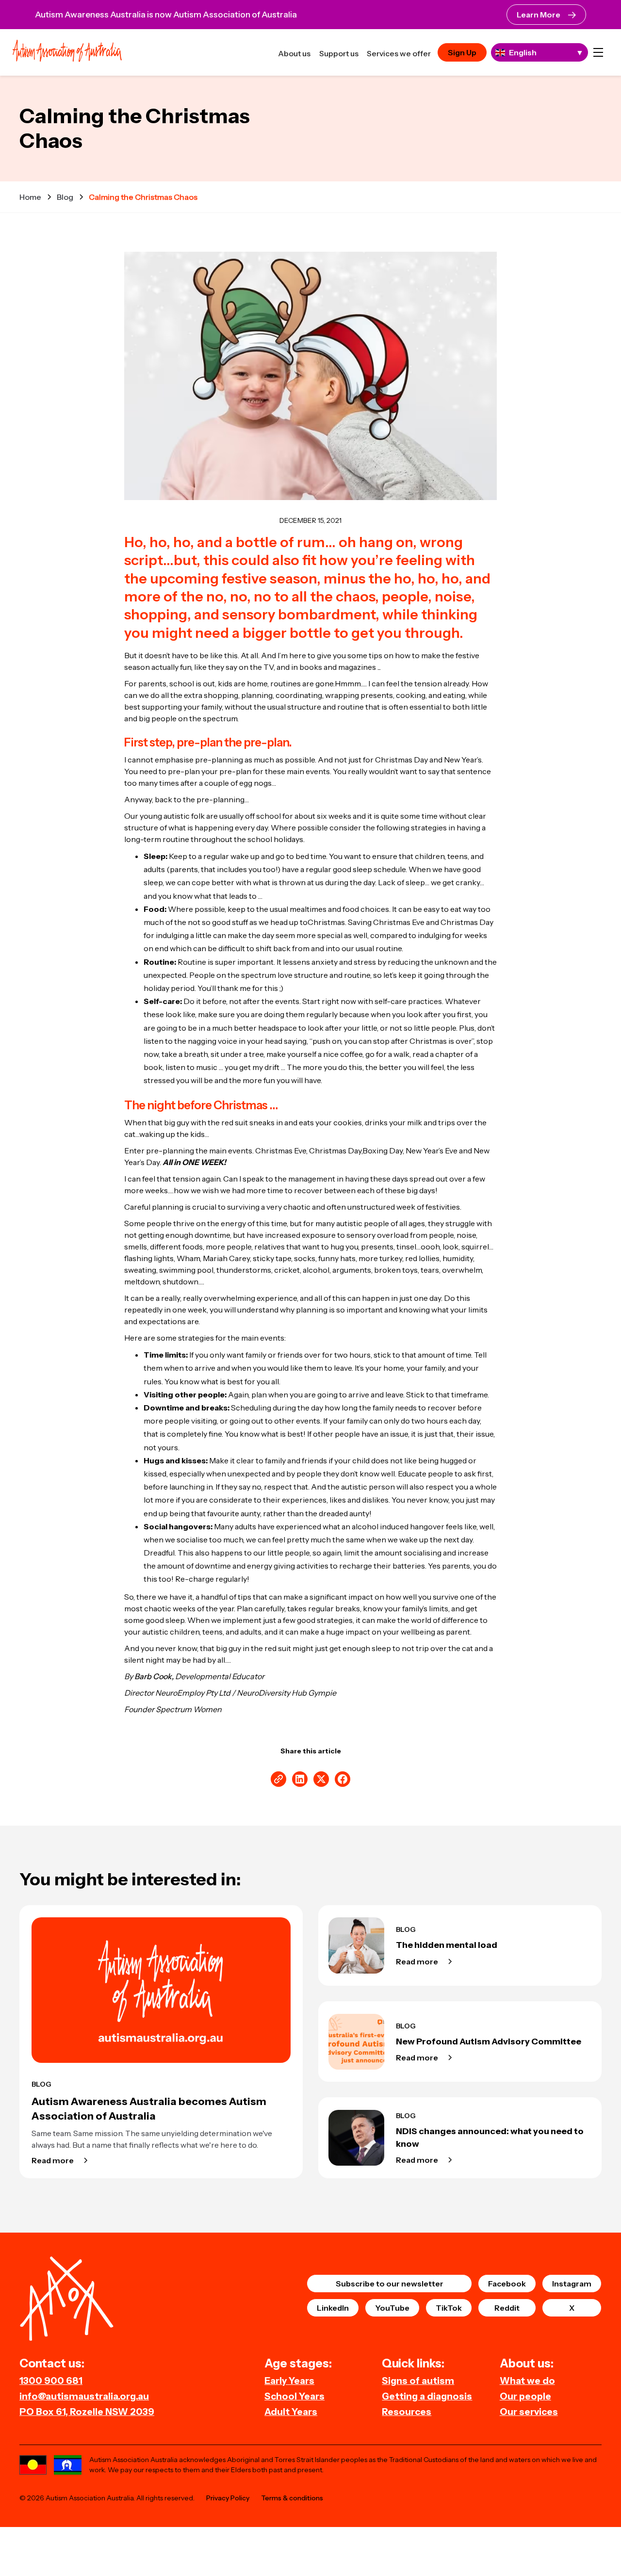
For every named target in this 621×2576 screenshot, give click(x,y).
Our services (529, 2412)
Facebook (507, 2284)
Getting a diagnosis (427, 2396)
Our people (525, 2396)
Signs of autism (418, 2381)
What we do (527, 2381)
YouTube (392, 2308)
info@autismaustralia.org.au (84, 2396)
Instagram (572, 2284)
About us (294, 53)
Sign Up (462, 52)
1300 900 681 (51, 2381)
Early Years (289, 2381)
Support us (339, 53)
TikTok (449, 2308)
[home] (67, 52)
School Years (294, 2396)
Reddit (507, 2308)
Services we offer (399, 53)
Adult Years (291, 2412)
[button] (598, 52)
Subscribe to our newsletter (390, 2284)
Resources (407, 2412)
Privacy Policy (228, 2498)
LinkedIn (333, 2308)
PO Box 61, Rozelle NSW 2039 (87, 2412)
